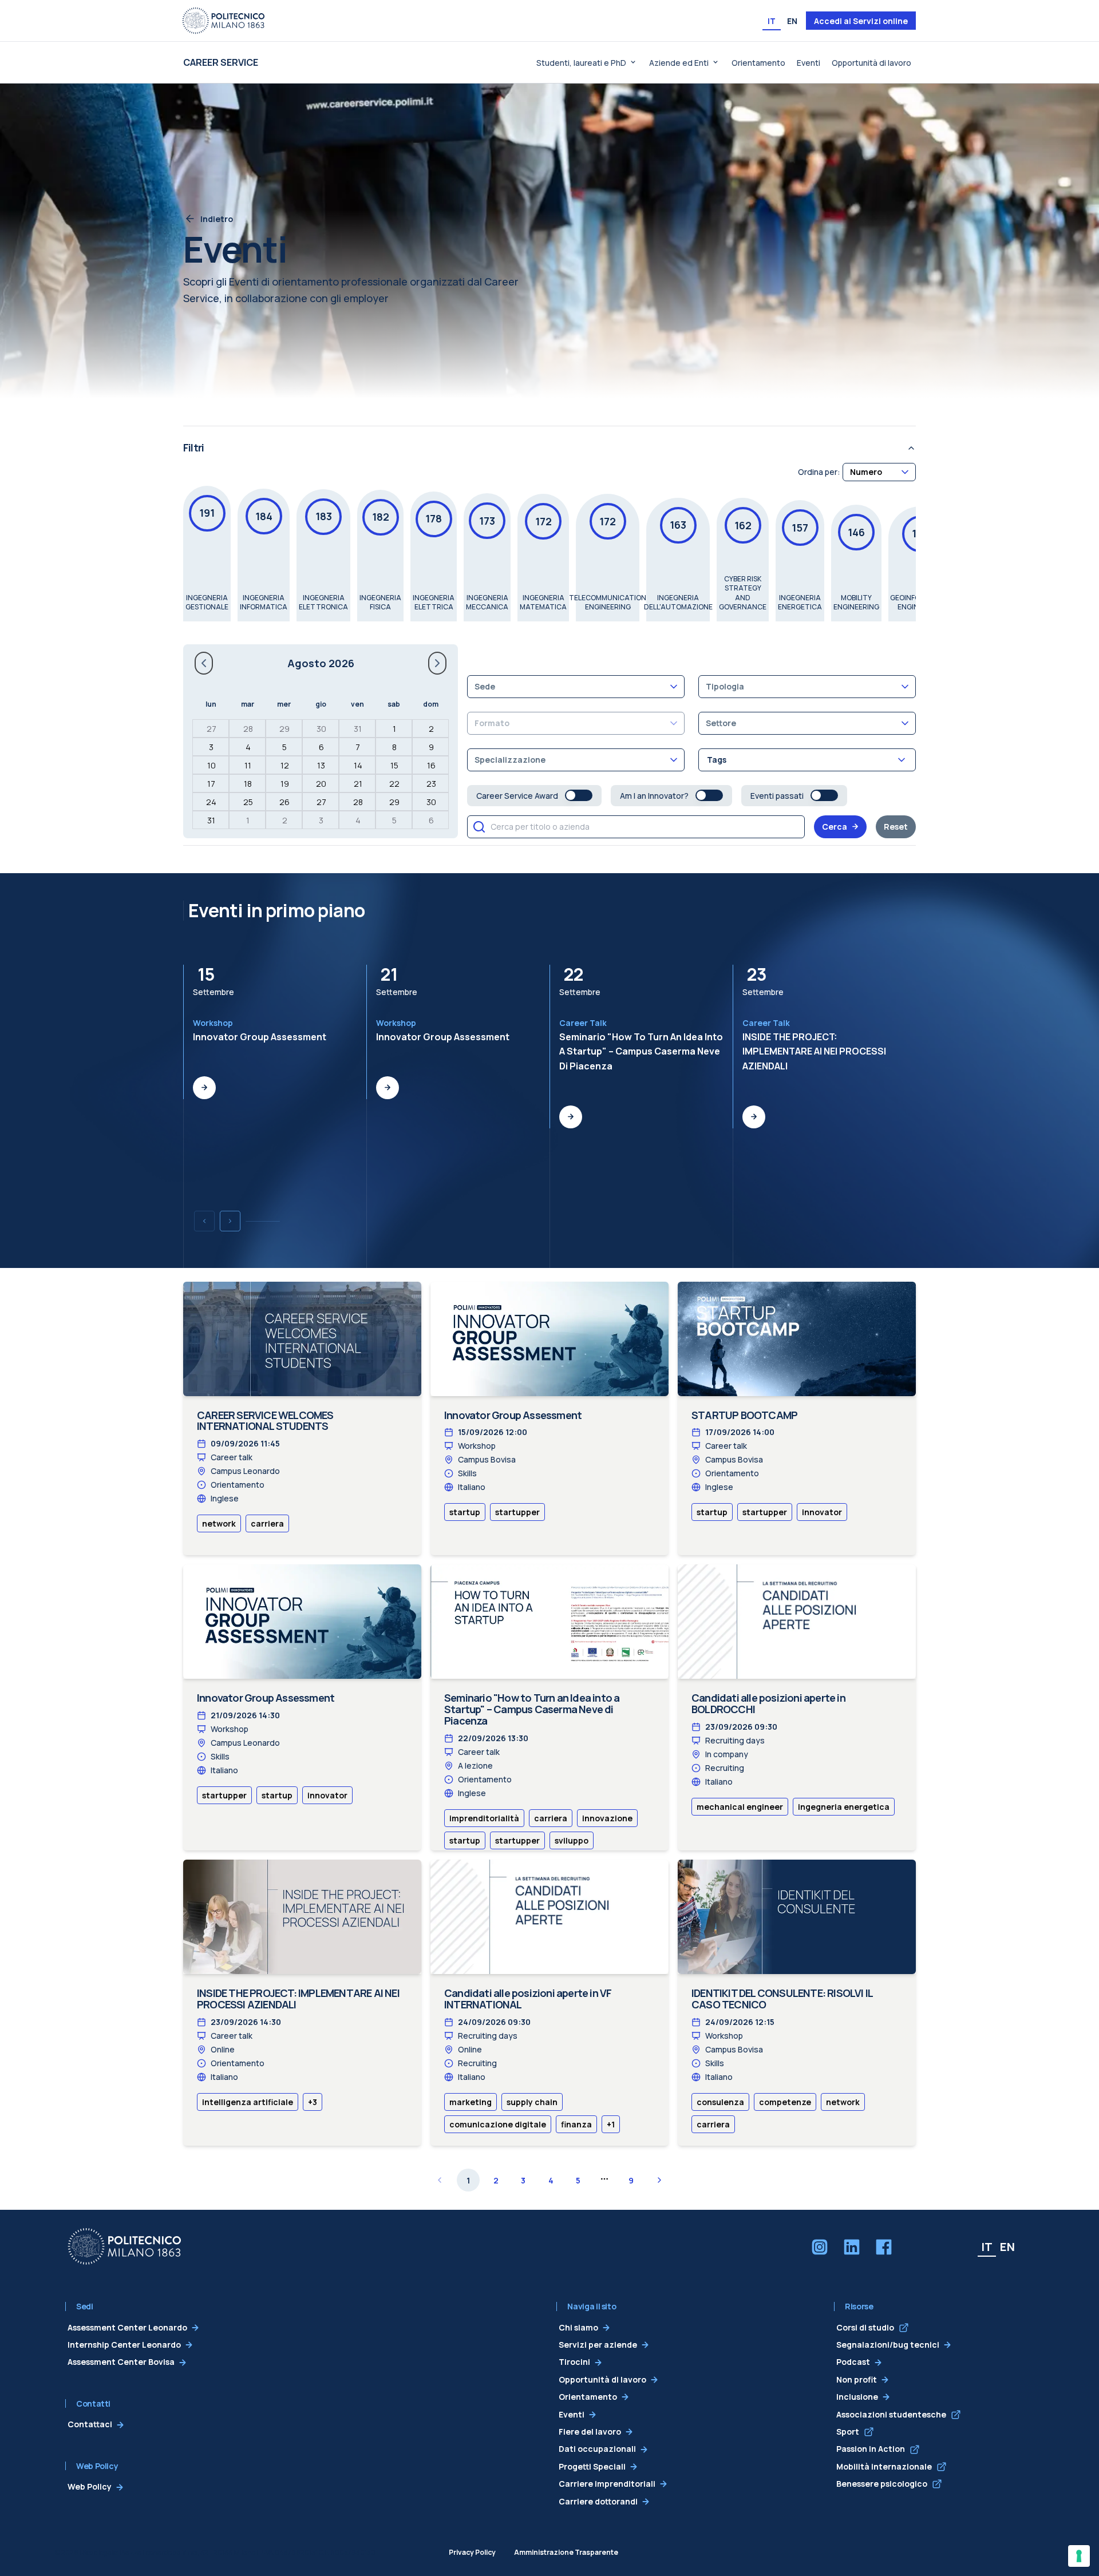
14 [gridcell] (358, 765)
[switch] (579, 795)
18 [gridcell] (248, 784)
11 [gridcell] (248, 765)
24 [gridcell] (211, 802)
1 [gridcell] (394, 729)
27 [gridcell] (212, 729)
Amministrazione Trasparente (566, 2552)
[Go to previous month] (204, 663)
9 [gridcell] (431, 747)
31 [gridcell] (358, 729)
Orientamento (758, 63)
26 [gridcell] (284, 802)
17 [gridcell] (211, 784)
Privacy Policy (472, 2552)
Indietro (217, 219)
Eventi (809, 63)
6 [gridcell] (321, 747)
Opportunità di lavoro (871, 63)
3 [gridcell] (211, 747)
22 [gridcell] (394, 784)
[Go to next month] (437, 663)
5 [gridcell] (284, 747)
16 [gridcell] (431, 765)
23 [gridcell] (431, 784)
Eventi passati (777, 796)
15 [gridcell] (394, 765)
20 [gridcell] (321, 784)
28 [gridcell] (248, 729)
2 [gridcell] (431, 729)
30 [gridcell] (321, 729)
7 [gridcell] (358, 747)
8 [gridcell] (394, 747)
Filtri (193, 447)
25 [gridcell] (248, 802)
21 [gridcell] (358, 784)
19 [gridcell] (285, 784)
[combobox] (879, 472)
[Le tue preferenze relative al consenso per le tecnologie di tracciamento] (1079, 2556)
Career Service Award (517, 796)
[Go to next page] (659, 2180)
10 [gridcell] (212, 765)
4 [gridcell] (248, 747)
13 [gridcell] (321, 765)
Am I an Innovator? (654, 796)
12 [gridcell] (285, 765)
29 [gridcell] (284, 729)
